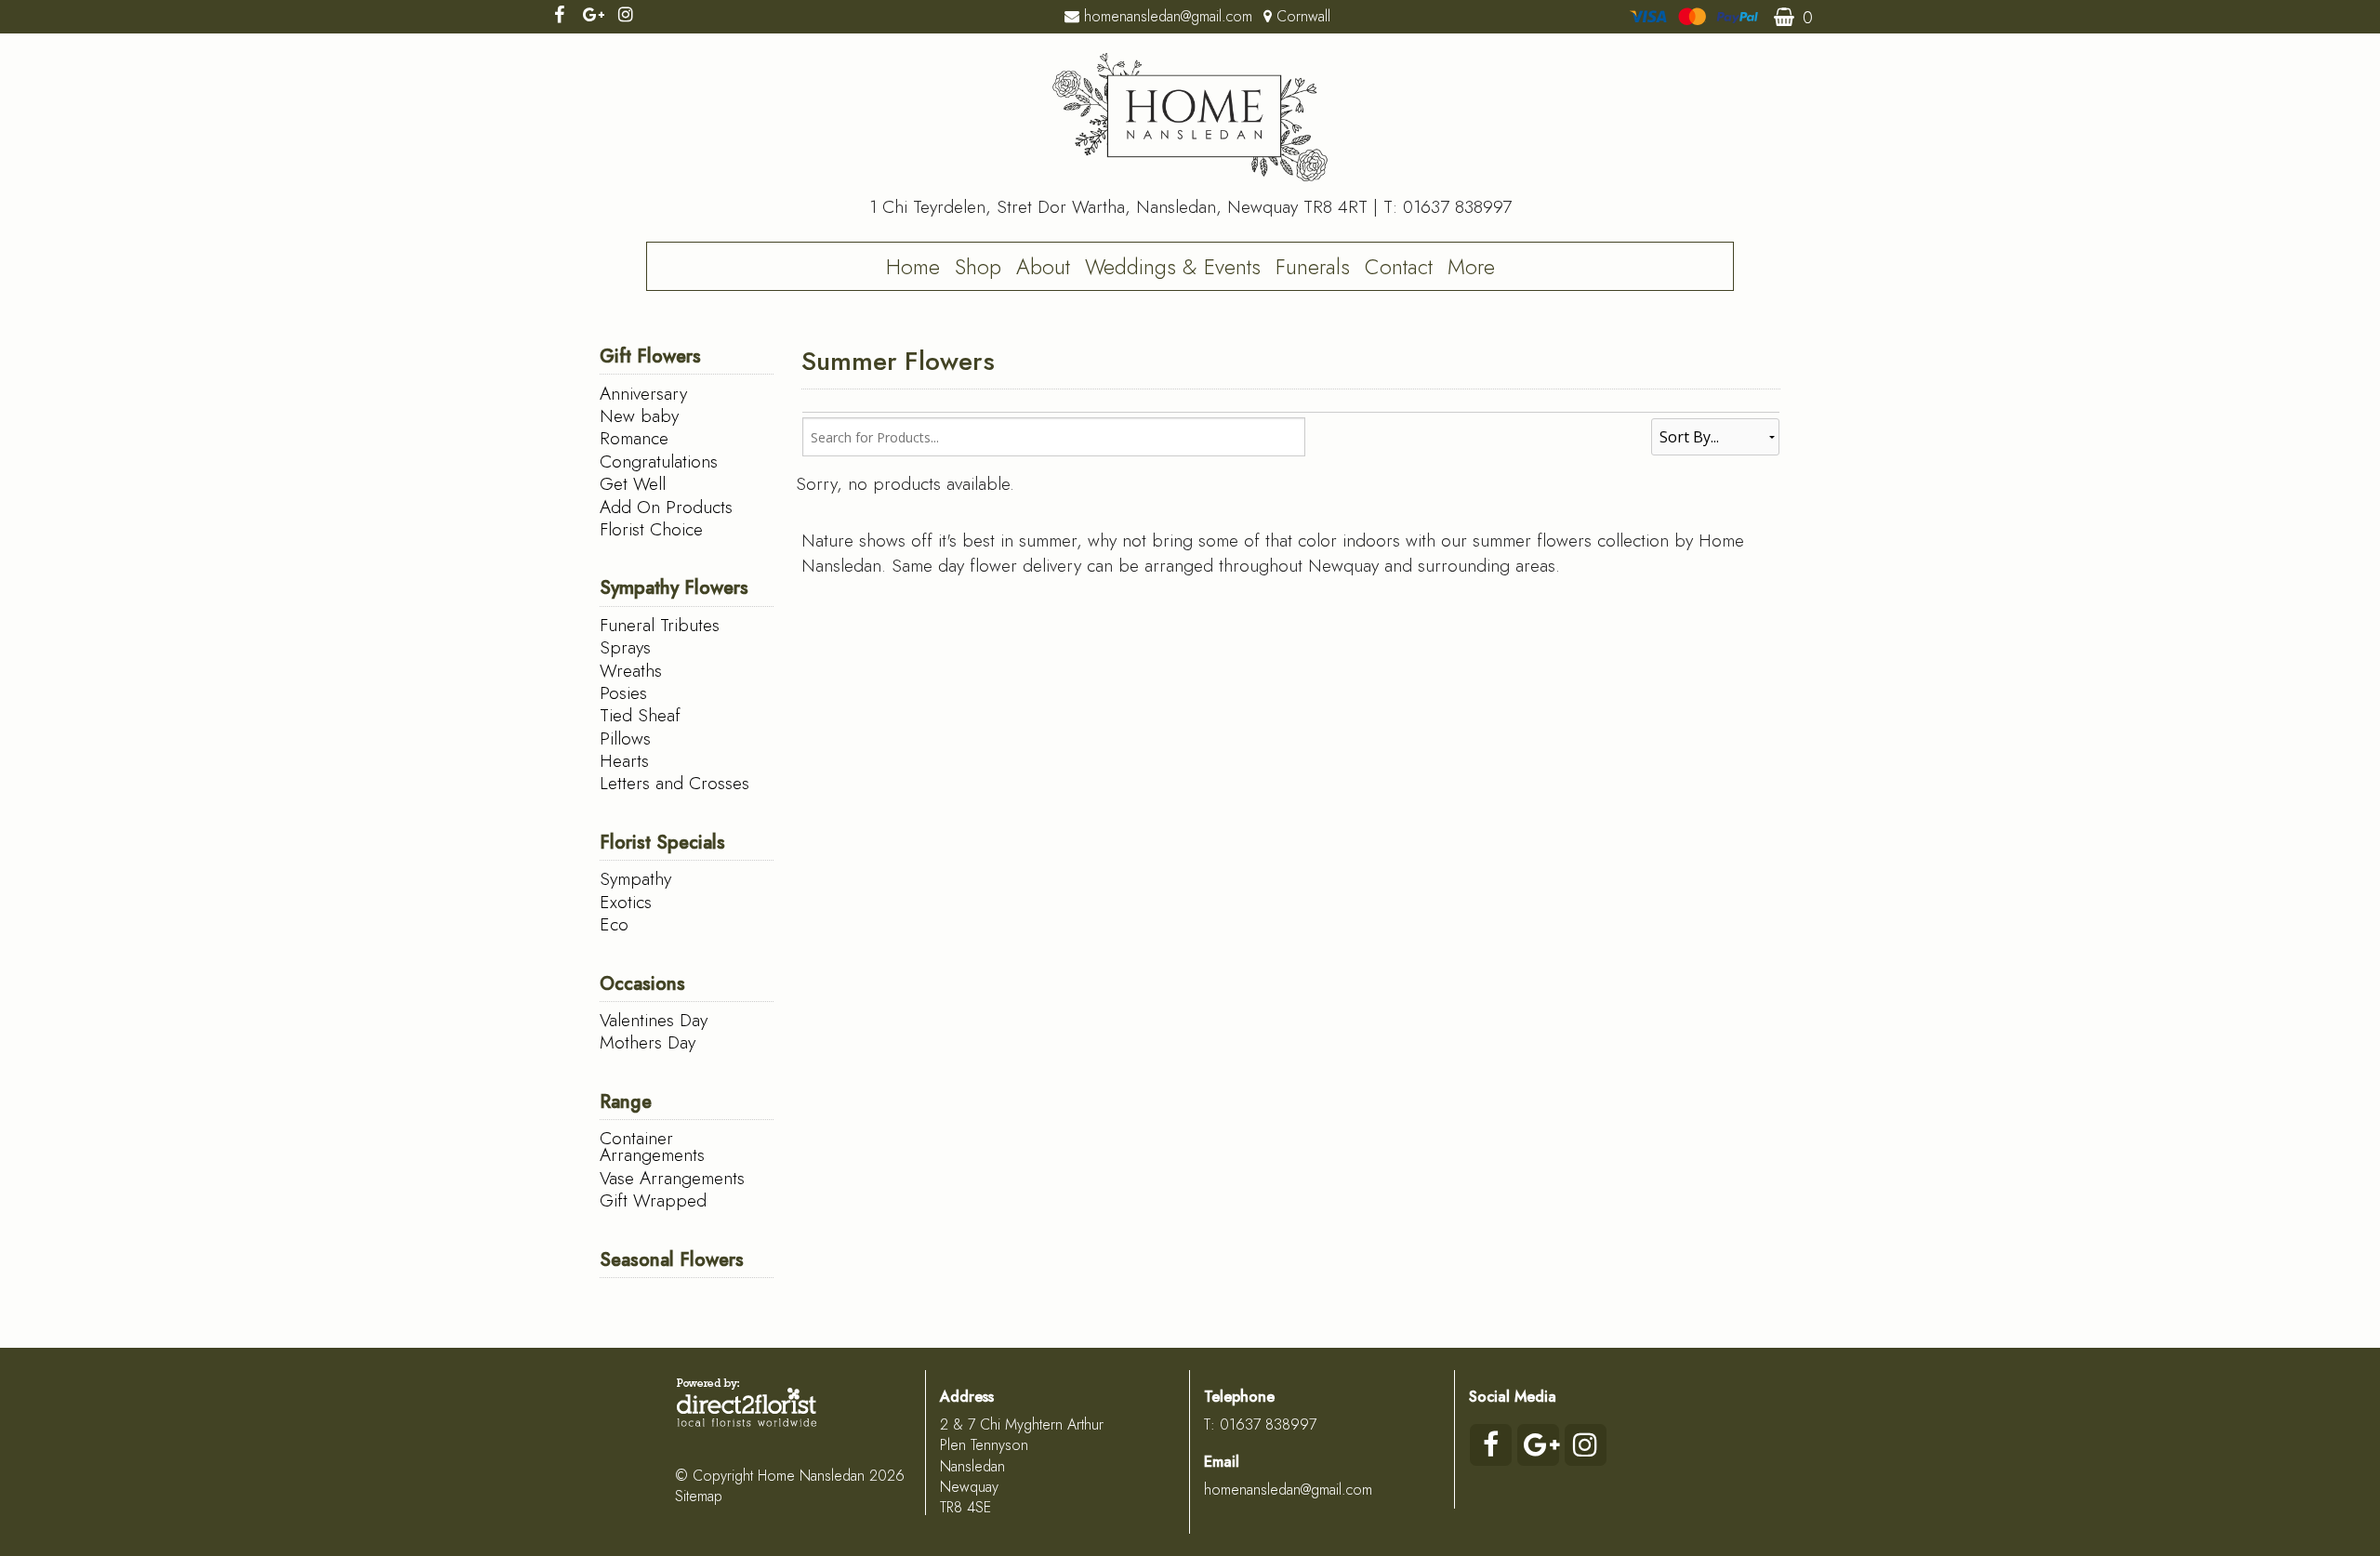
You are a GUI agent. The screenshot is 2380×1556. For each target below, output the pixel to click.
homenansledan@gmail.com (1288, 1490)
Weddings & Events (1173, 267)
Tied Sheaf (640, 715)
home (913, 267)
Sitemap (699, 1496)
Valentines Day (654, 1020)
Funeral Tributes (660, 625)
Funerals (1313, 267)
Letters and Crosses (674, 783)
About (1043, 267)
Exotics (626, 902)
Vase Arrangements (672, 1178)
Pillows (625, 738)
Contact (1399, 267)
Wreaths (631, 670)
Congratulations (659, 461)
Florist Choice (651, 529)
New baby (639, 415)
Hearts (624, 760)
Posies (623, 692)
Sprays (625, 647)
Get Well (633, 483)
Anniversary (643, 393)
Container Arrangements (652, 1146)
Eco (614, 924)
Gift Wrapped (653, 1200)
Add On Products (666, 507)
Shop (978, 267)
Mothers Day (648, 1042)
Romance (634, 438)
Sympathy (635, 878)
